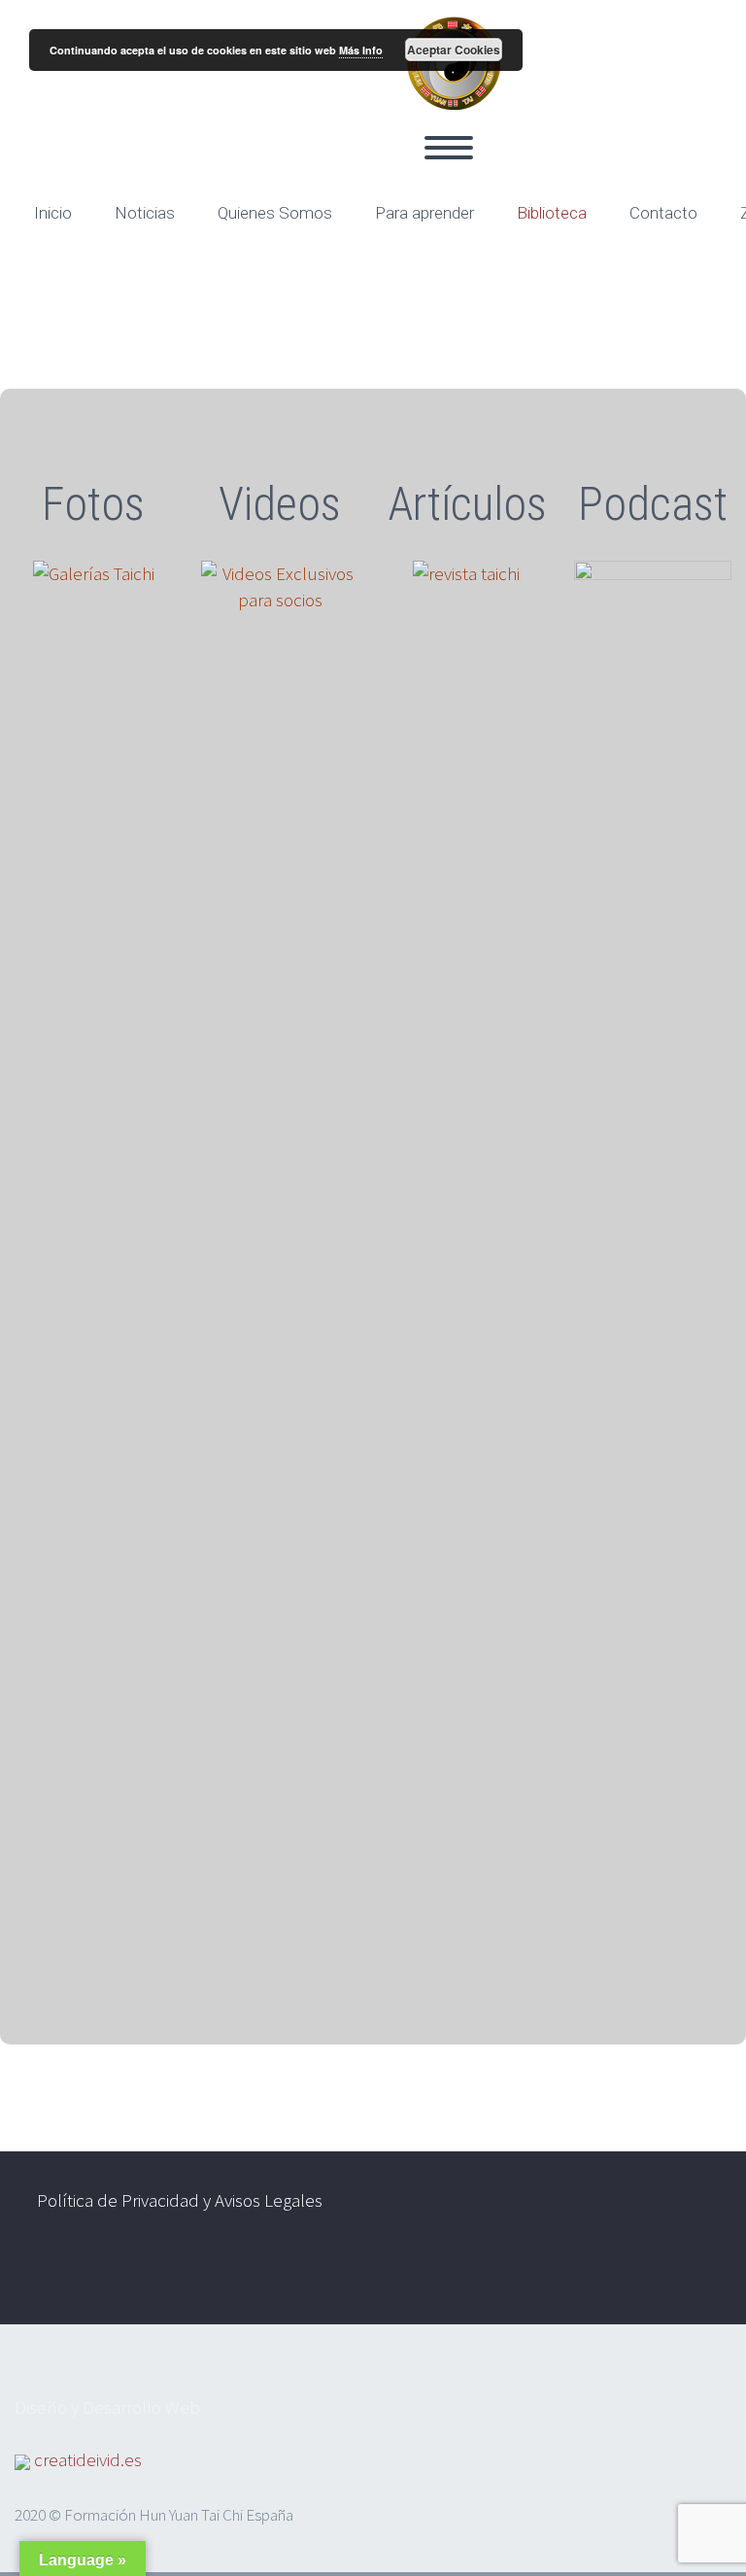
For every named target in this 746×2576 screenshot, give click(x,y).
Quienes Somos (275, 213)
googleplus (693, 2274)
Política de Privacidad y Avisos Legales (180, 2200)
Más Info (361, 50)
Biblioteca (552, 213)
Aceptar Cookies (454, 50)
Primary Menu (449, 148)
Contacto (663, 213)
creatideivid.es (88, 2459)
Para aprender (424, 213)
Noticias (145, 213)
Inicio (53, 213)
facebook (635, 2274)
